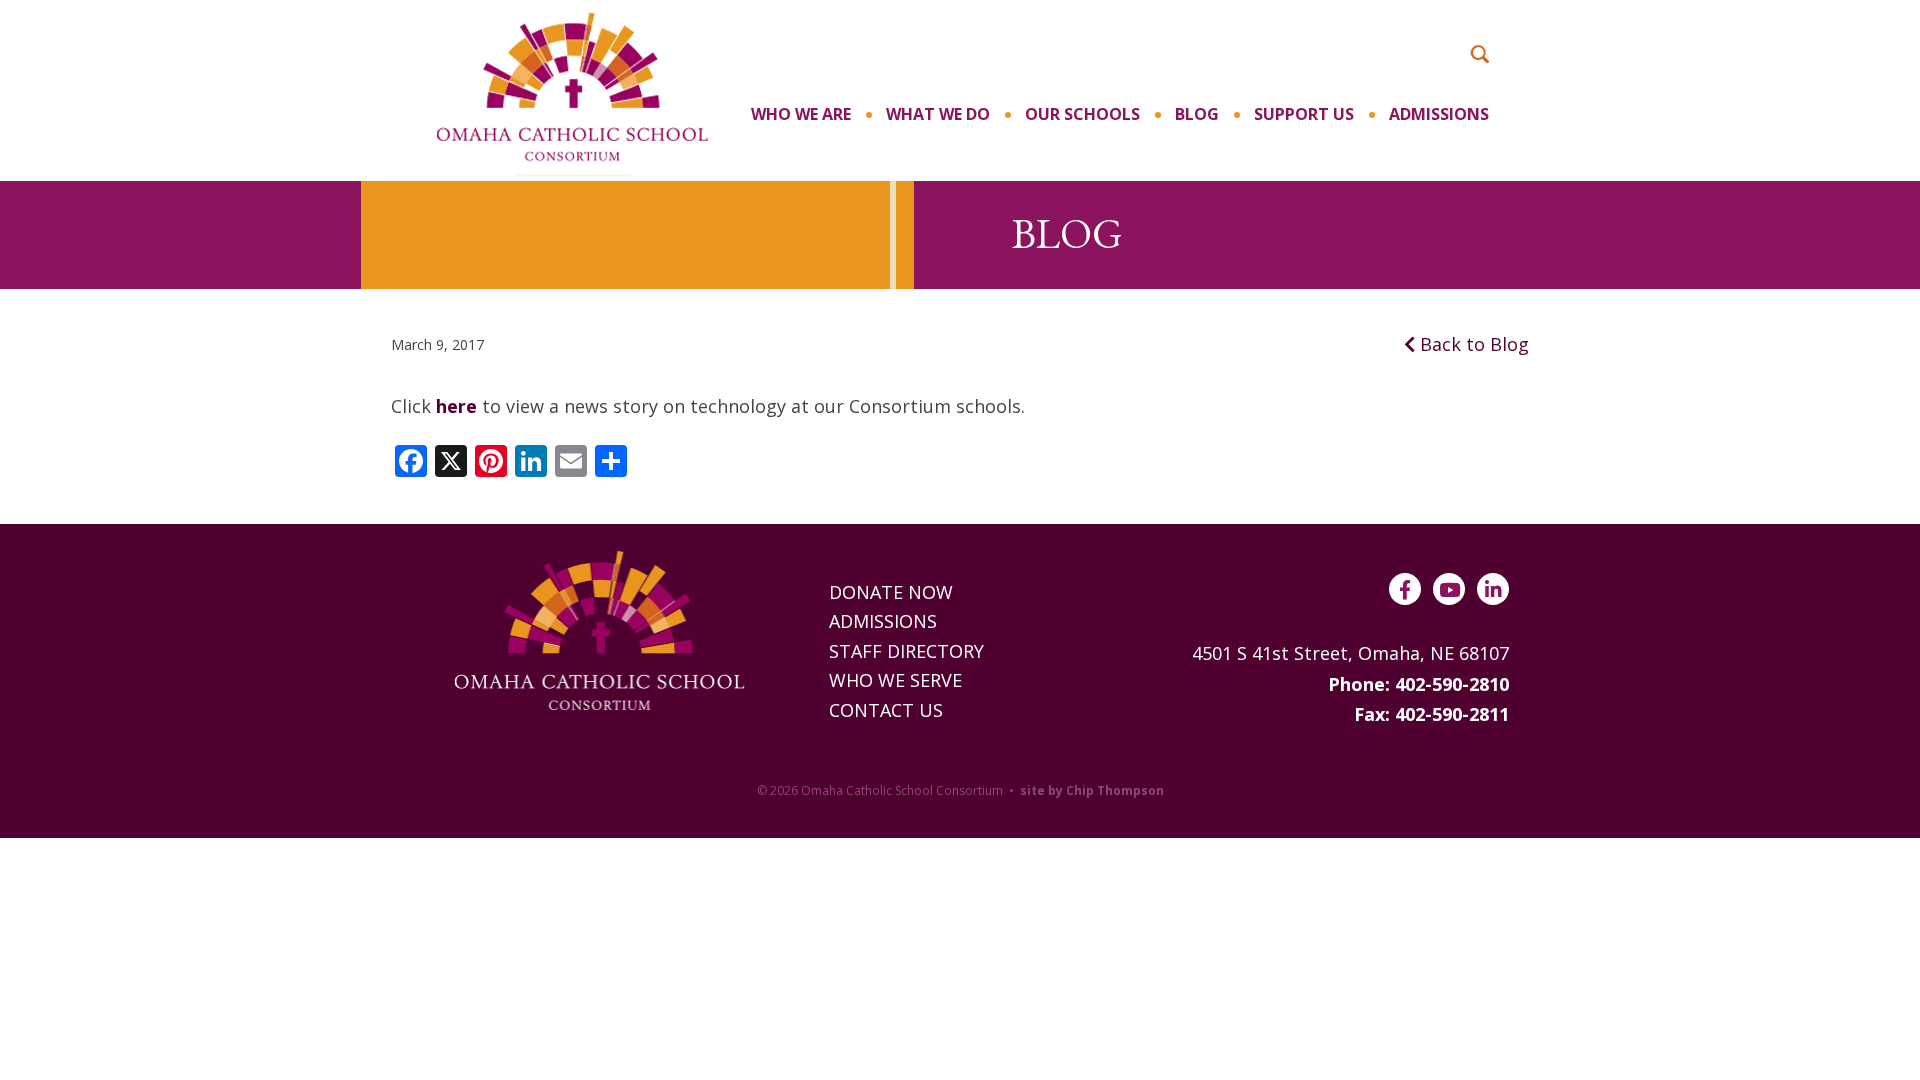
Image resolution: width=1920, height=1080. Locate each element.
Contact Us (886, 710)
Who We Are (801, 114)
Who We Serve (895, 680)
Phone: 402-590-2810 (1418, 684)
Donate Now (891, 592)
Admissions (1439, 114)
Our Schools (1082, 114)
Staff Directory (906, 651)
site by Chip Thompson (1092, 790)
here (456, 406)
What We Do (938, 114)
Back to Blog (1472, 344)
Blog (1197, 114)
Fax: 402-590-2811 (1431, 714)
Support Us (1304, 114)
